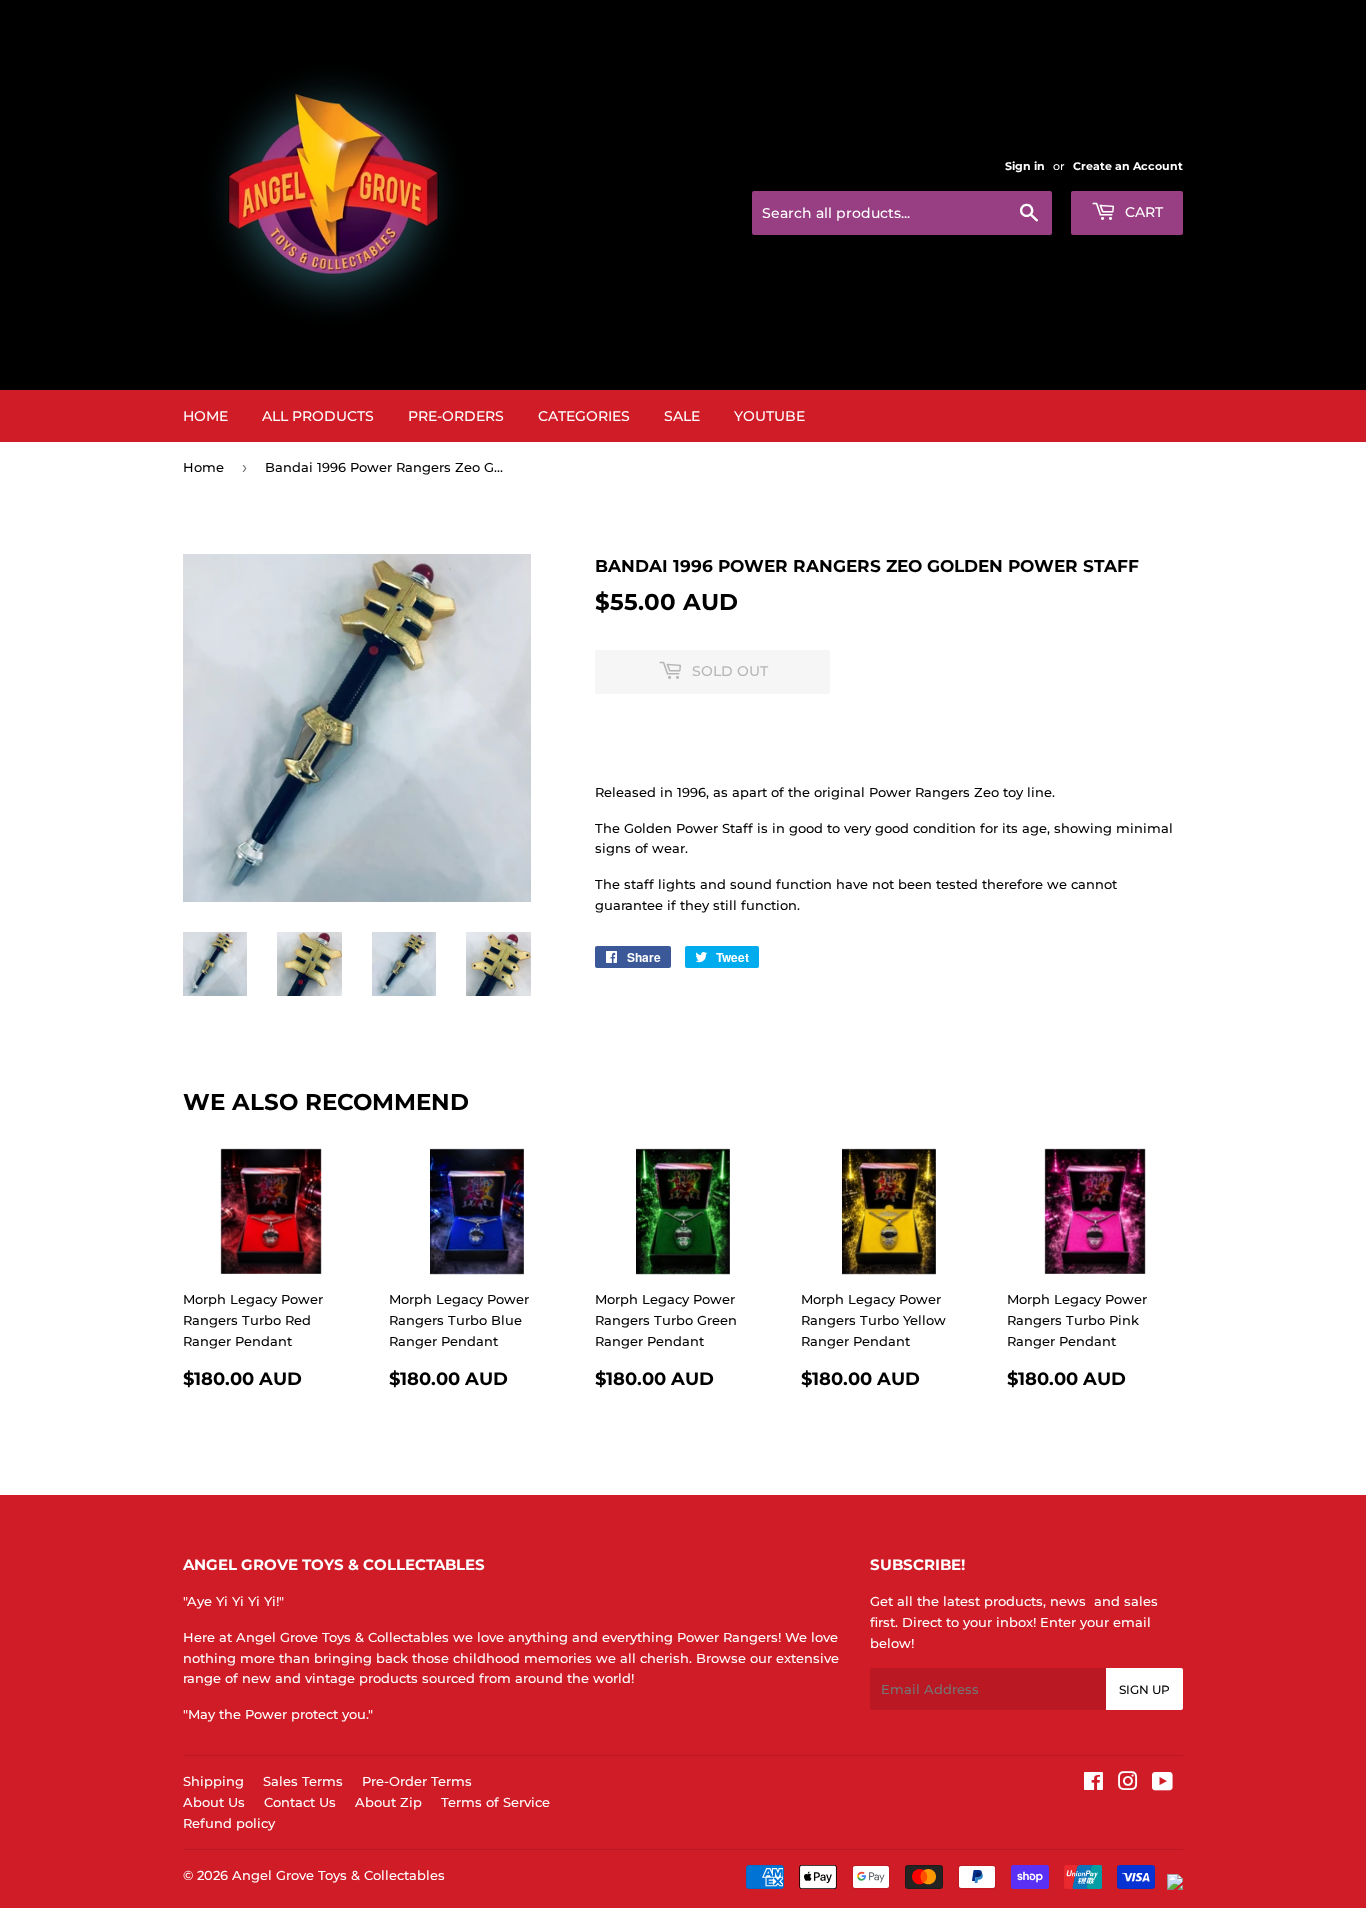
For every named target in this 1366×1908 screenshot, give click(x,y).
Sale (682, 416)
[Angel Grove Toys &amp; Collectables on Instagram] (1128, 1784)
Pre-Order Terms (417, 1781)
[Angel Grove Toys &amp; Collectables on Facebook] (1093, 1784)
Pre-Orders (456, 416)
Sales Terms (303, 1781)
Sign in (1025, 166)
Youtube (769, 416)
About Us (214, 1802)
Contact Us (300, 1802)
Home (205, 416)
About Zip (388, 1802)
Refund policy (229, 1823)
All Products (318, 416)
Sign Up (1144, 1689)
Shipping (213, 1781)
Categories (584, 416)
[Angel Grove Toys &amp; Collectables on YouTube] (1162, 1784)
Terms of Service (495, 1802)
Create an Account (1128, 166)
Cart (1142, 212)
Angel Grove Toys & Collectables (338, 1875)
